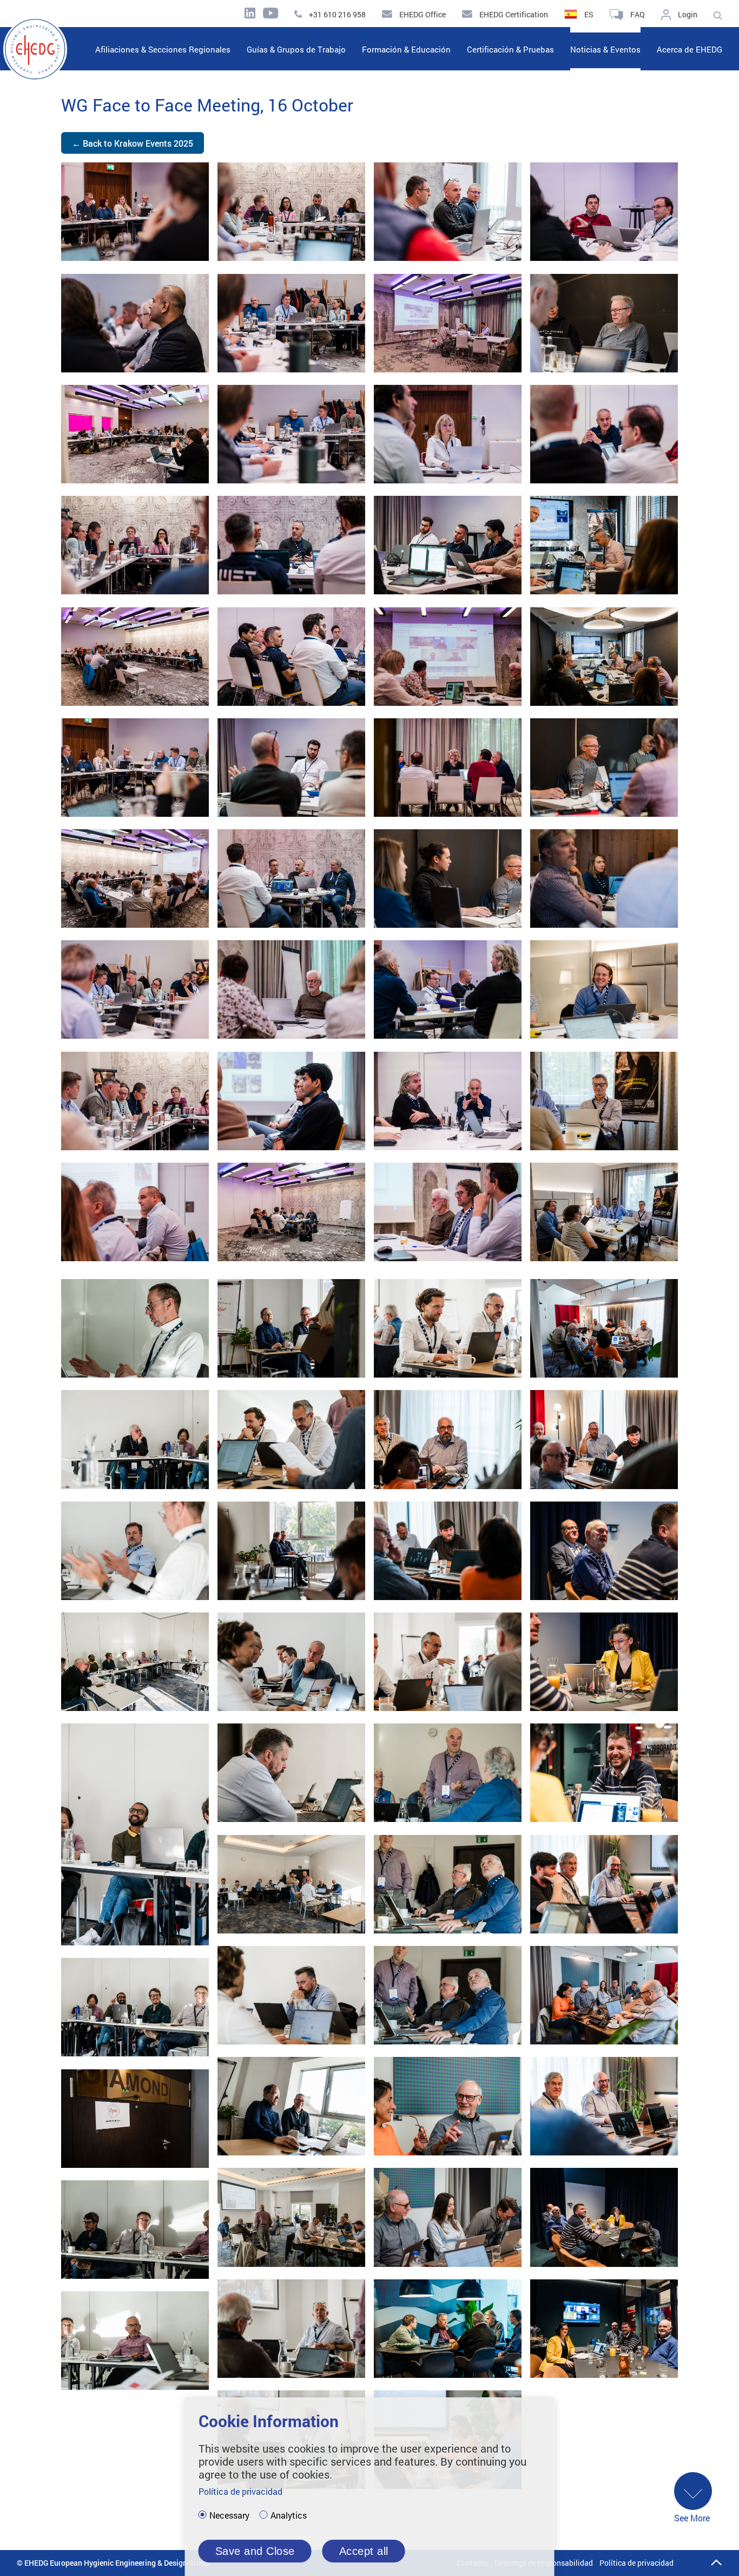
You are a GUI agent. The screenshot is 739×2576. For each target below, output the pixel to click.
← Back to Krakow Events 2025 (133, 143)
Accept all (364, 2551)
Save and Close (255, 2551)
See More (692, 2518)
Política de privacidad (636, 2563)
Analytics (289, 2515)
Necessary (229, 2515)
